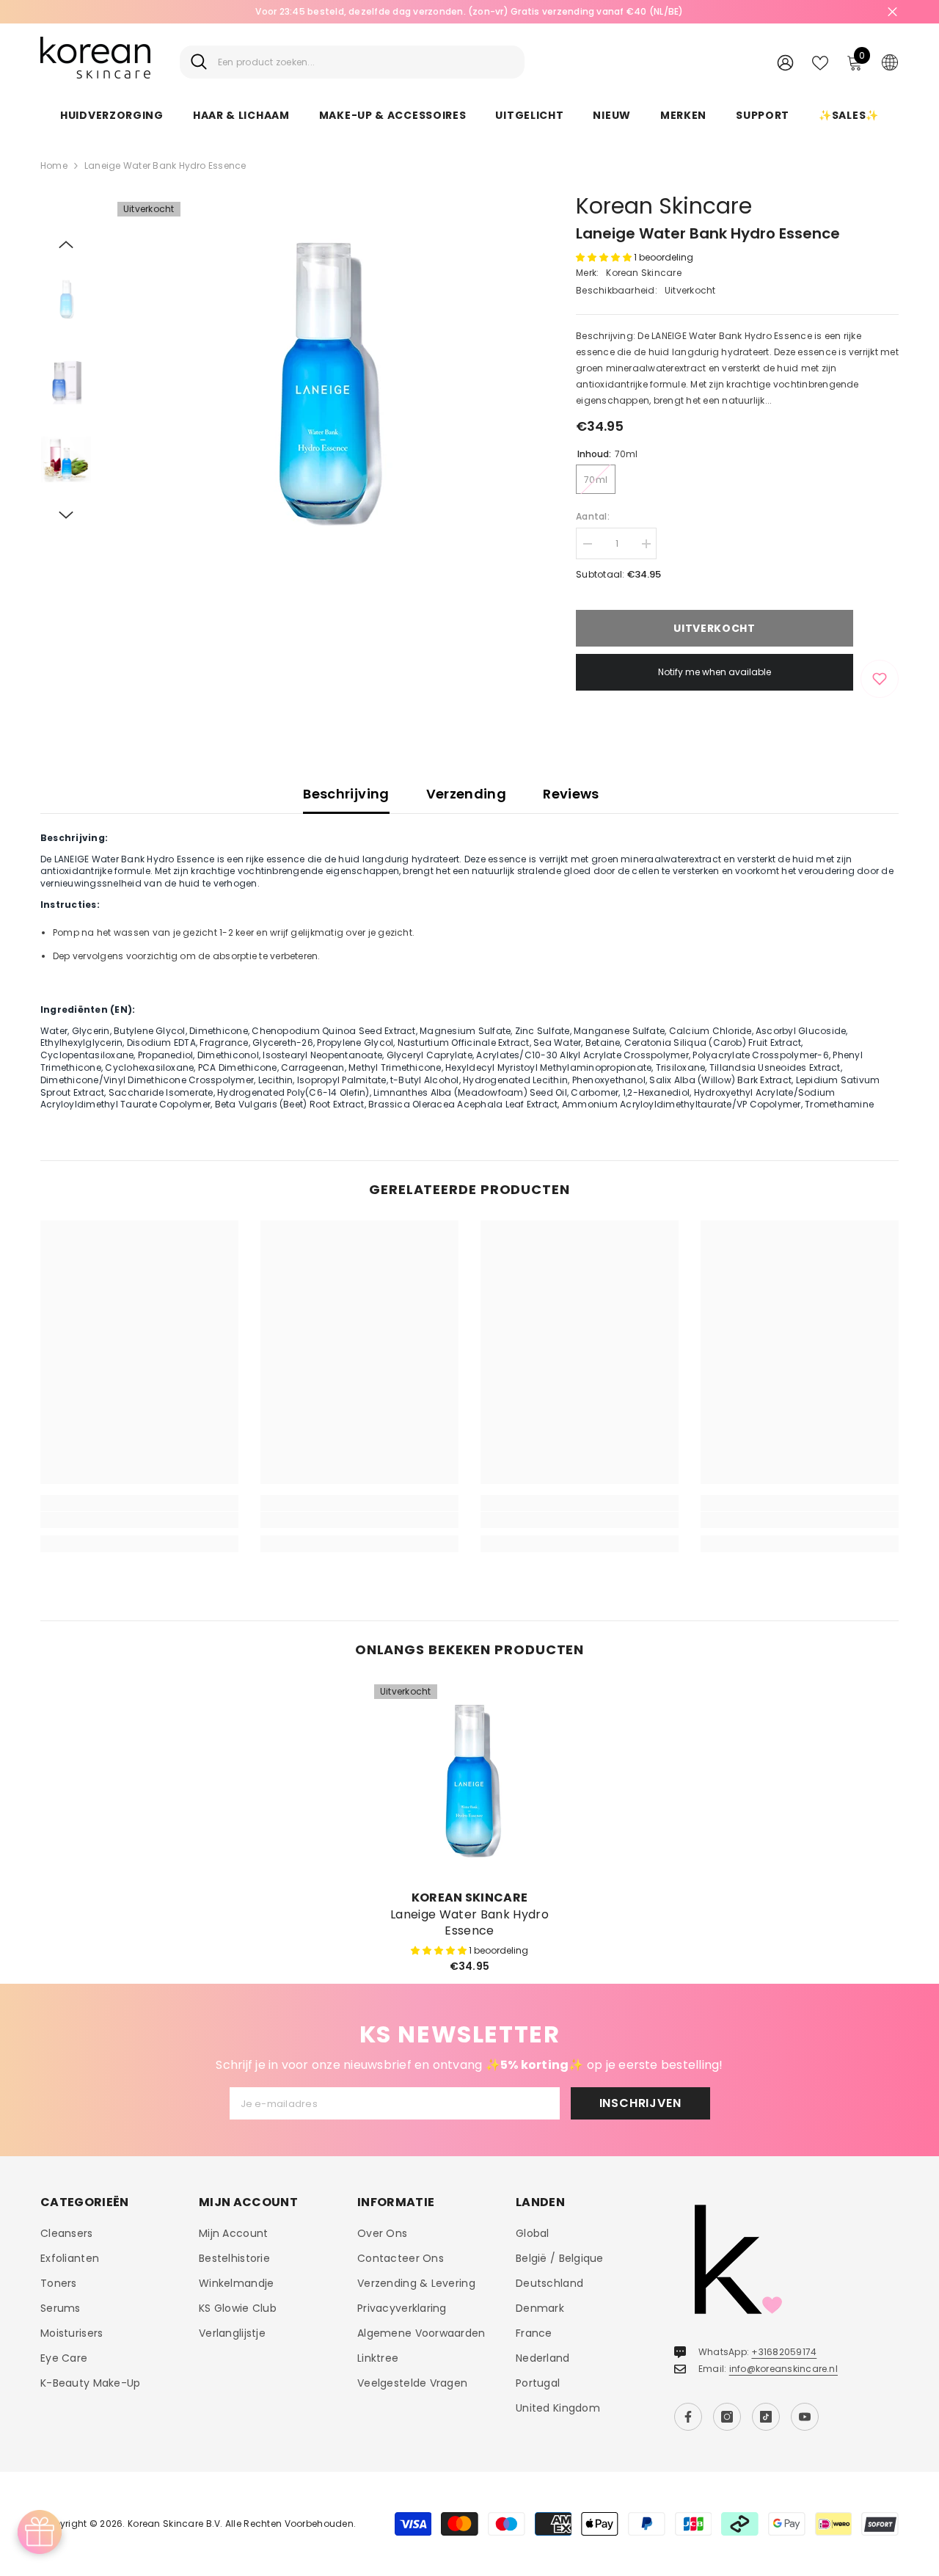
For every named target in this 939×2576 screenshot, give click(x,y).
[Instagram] (727, 2417)
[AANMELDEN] (785, 62)
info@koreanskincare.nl (783, 2369)
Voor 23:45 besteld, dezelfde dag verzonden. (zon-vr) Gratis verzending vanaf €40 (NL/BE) (469, 11)
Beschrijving (346, 794)
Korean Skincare (664, 206)
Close (892, 12)
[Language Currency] (890, 62)
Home (54, 165)
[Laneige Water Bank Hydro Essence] (469, 1780)
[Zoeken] (352, 62)
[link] (139, 1520)
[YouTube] (805, 2417)
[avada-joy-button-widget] (40, 2532)
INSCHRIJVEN (640, 2103)
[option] (469, 12)
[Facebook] (688, 2417)
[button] (66, 244)
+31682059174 (784, 2352)
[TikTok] (766, 2417)
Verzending (467, 794)
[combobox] (366, 62)
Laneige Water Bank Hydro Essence (469, 1923)
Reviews (571, 794)
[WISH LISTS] (820, 62)
